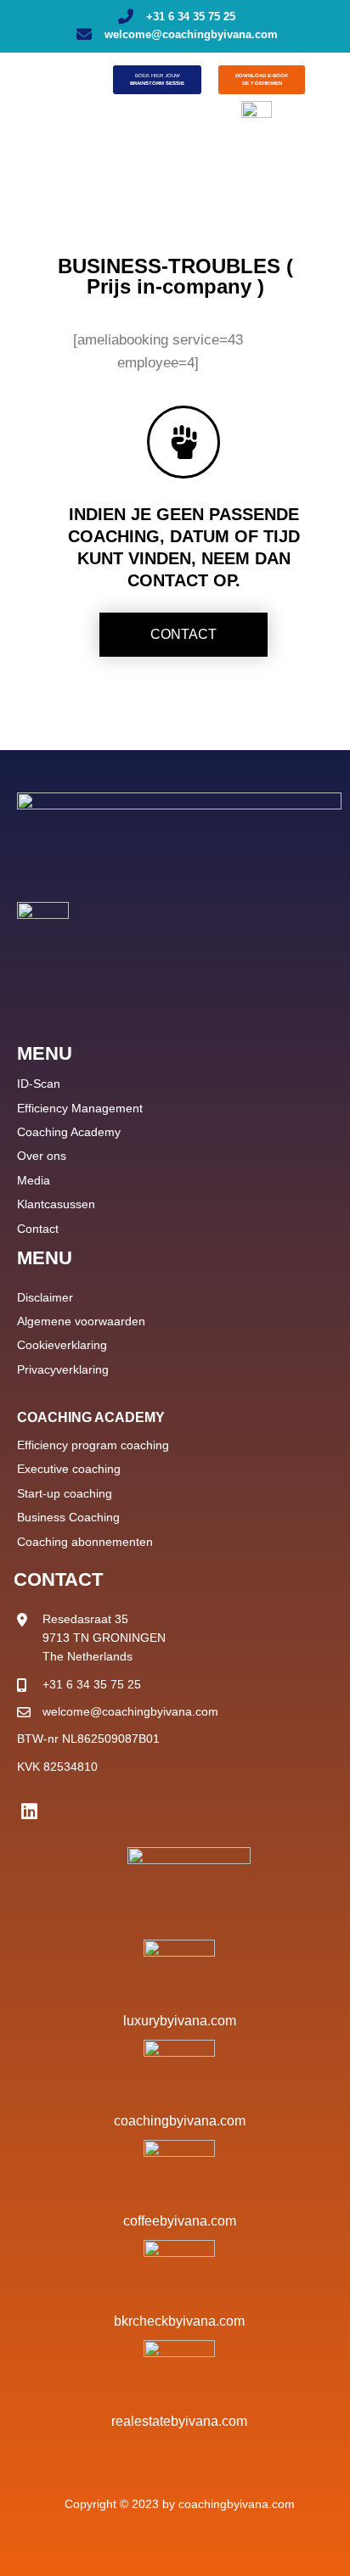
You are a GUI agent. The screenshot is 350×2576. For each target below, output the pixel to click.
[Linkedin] (29, 1812)
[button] (35, 78)
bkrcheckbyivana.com (179, 2321)
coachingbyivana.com (180, 2121)
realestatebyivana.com (179, 2421)
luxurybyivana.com (180, 2021)
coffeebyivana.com (180, 2221)
